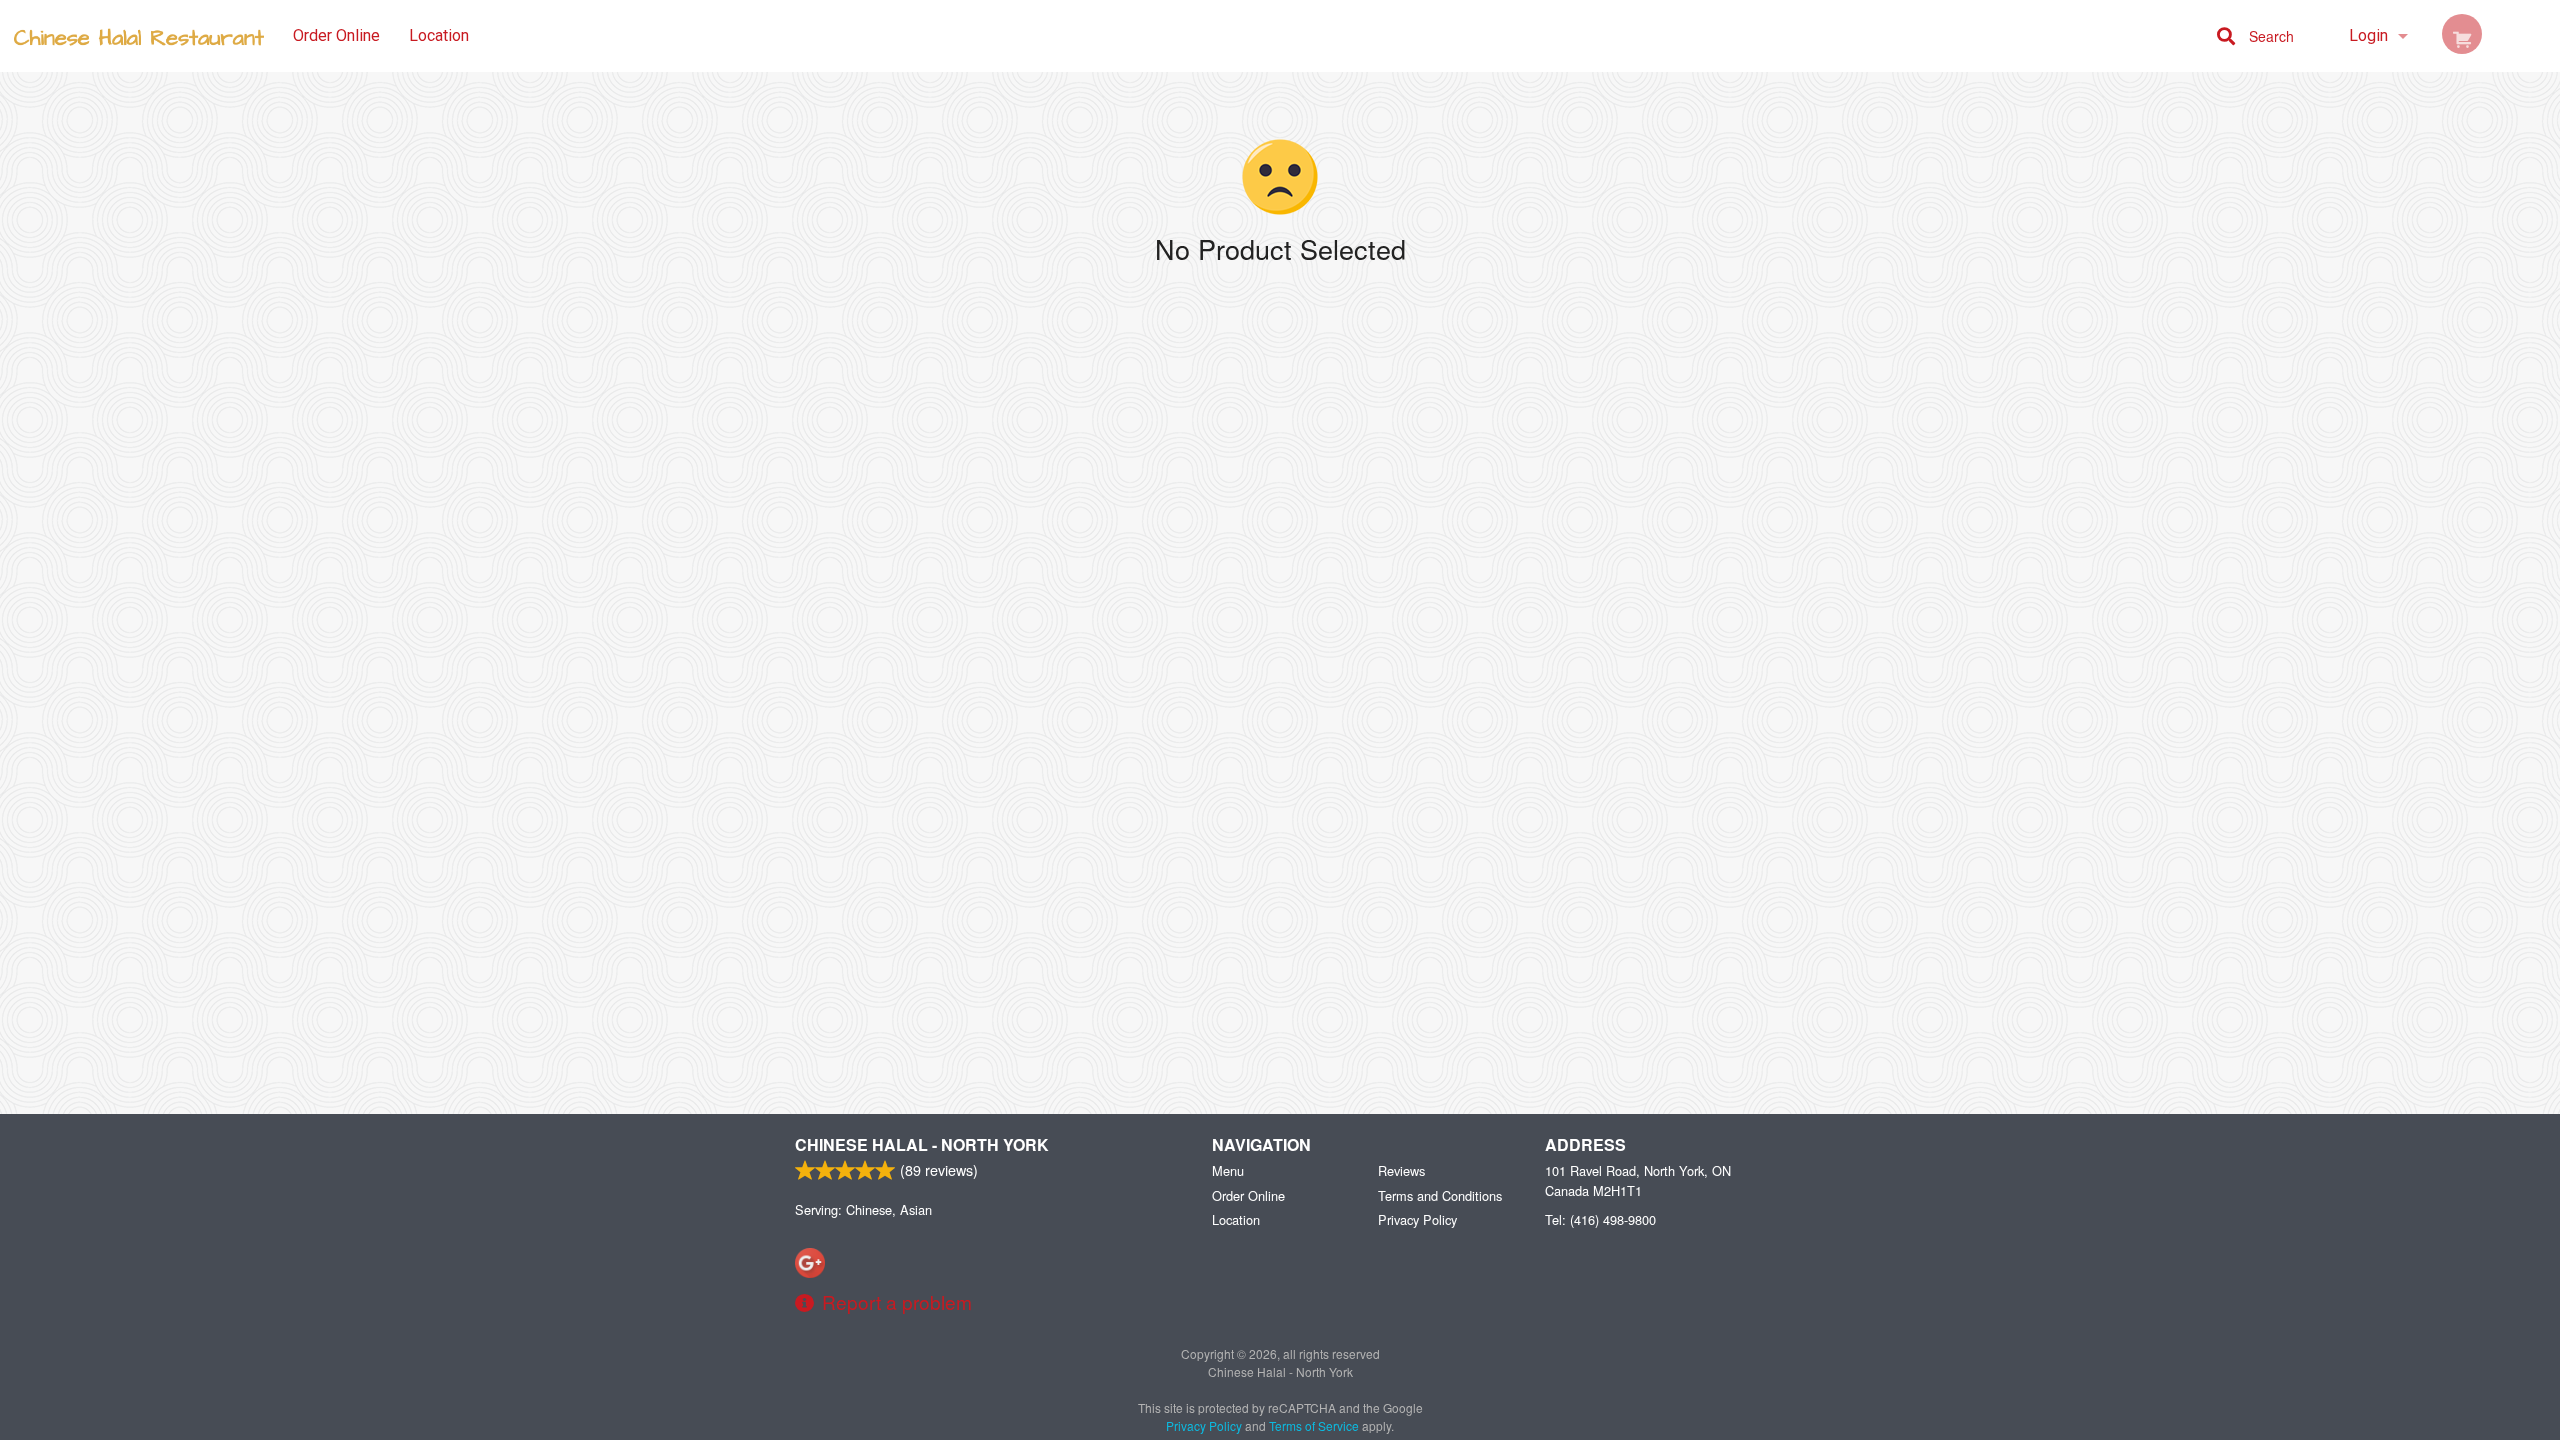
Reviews (1401, 1170)
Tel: (1600, 1219)
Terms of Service (1314, 1425)
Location (439, 35)
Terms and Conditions (1440, 1195)
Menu (1228, 1170)
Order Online (336, 35)
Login (2368, 35)
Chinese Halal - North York (922, 1144)
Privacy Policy (1417, 1219)
